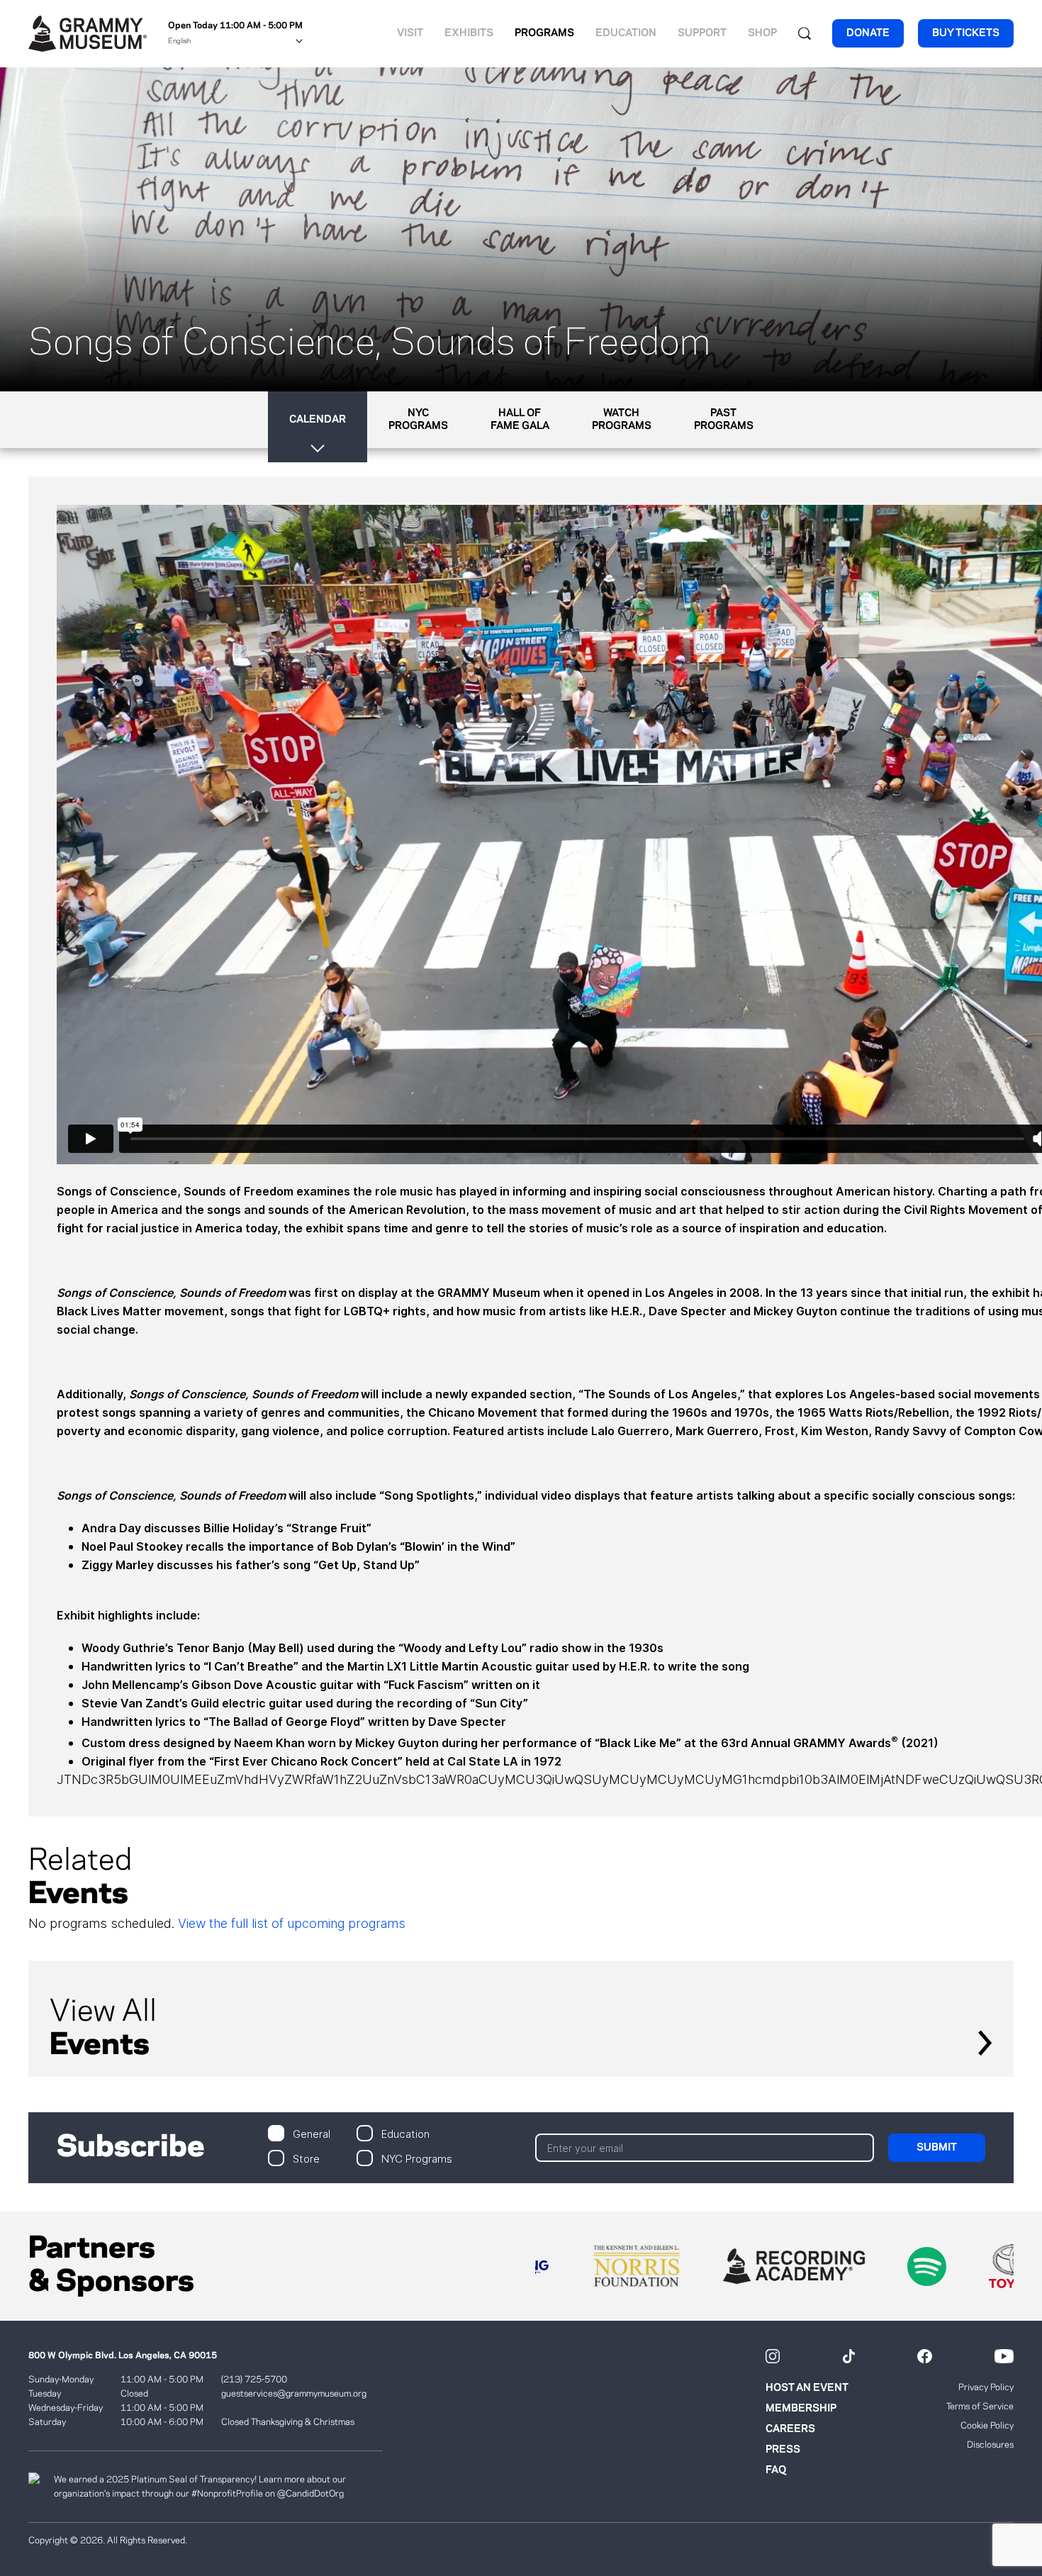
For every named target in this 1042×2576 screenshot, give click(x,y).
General (312, 2133)
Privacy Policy (986, 2387)
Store (306, 2158)
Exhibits (469, 33)
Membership (801, 2409)
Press (783, 2450)
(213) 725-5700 (254, 2380)
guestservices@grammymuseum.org (294, 2394)
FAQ (776, 2470)
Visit (410, 33)
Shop (762, 33)
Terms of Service (980, 2407)
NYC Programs (417, 2158)
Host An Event (807, 2388)
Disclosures (990, 2445)
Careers (790, 2429)
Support (702, 33)
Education (626, 33)
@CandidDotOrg (310, 2494)
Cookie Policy (987, 2426)
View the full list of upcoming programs (292, 1923)
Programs (544, 33)
